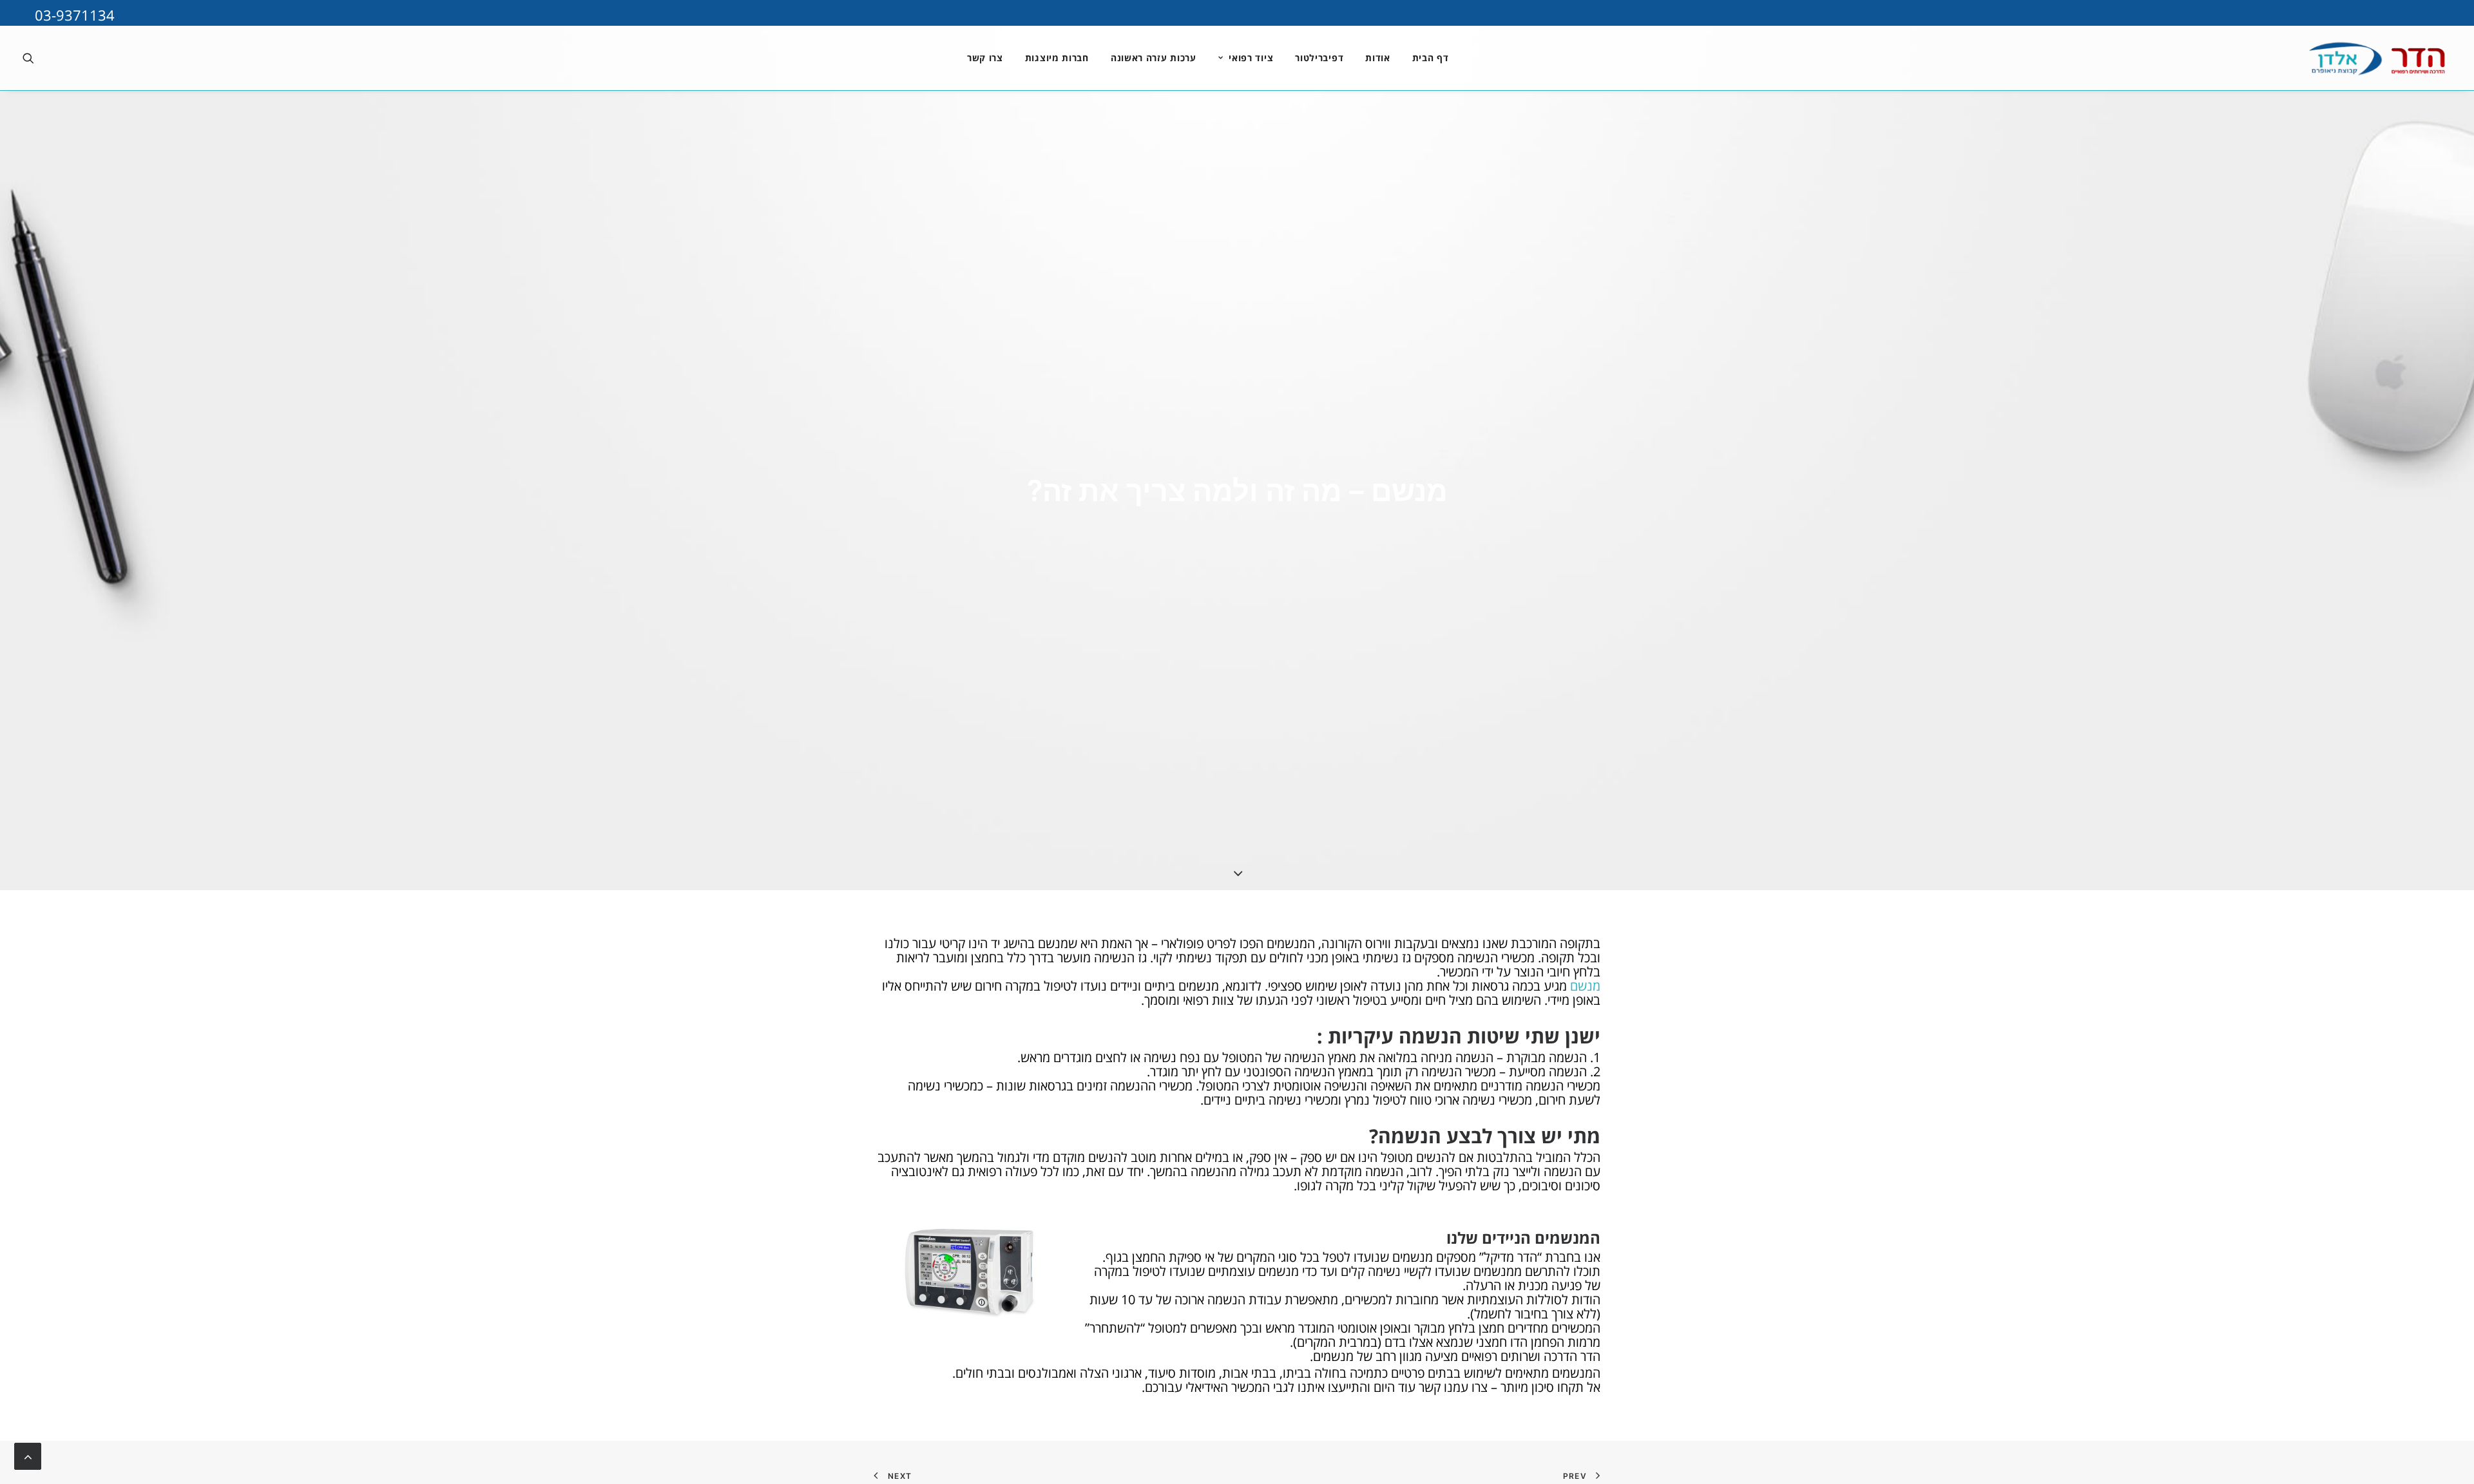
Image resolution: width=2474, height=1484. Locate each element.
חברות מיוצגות (1057, 58)
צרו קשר (985, 58)
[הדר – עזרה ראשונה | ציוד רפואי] (2353, 58)
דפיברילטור (1319, 58)
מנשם (1585, 986)
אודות (1378, 58)
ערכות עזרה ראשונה (1154, 58)
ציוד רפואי (1251, 58)
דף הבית (1431, 58)
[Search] (32, 58)
